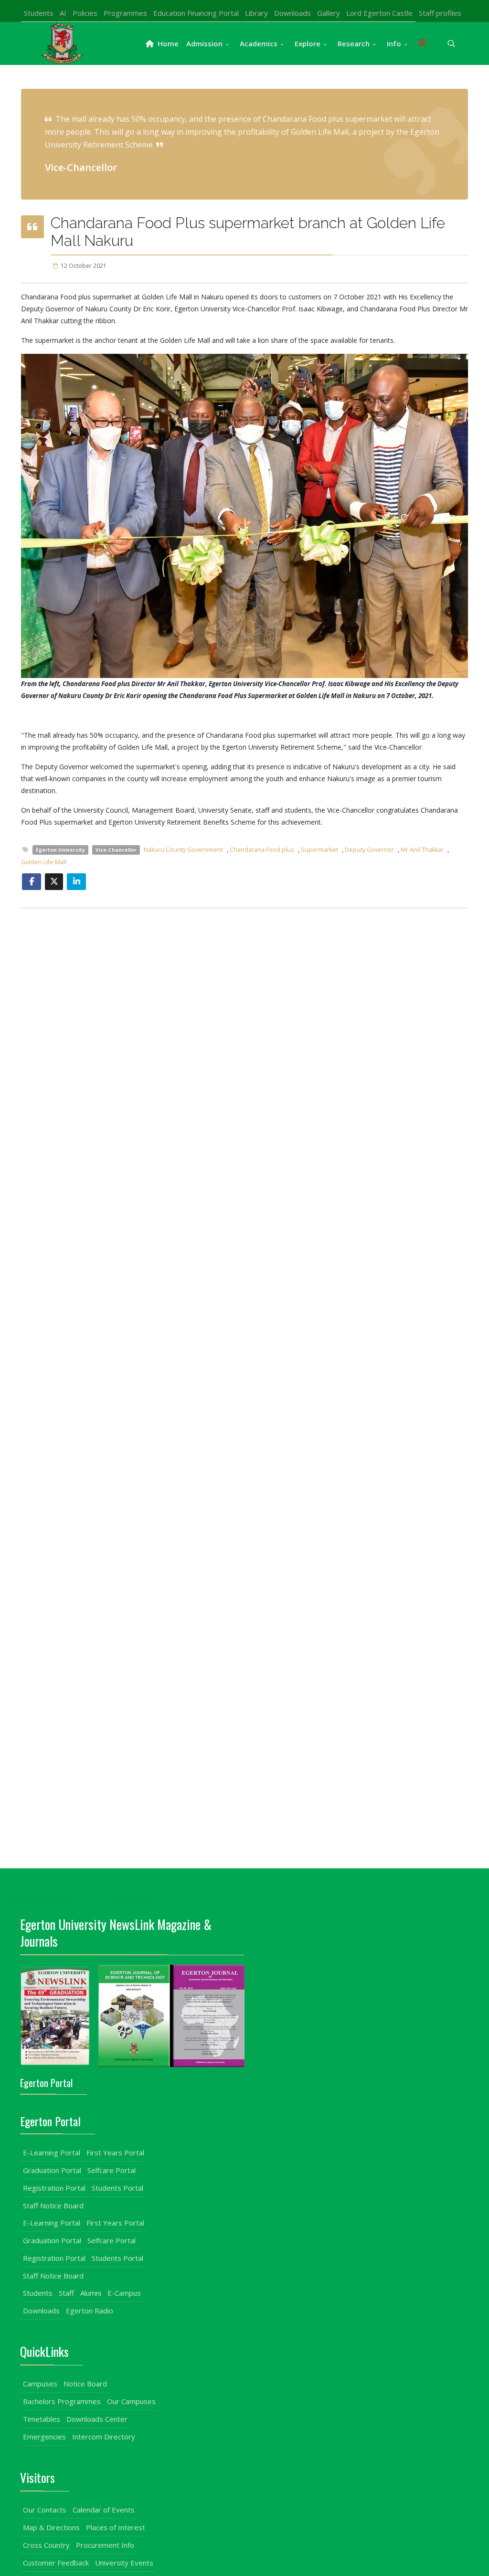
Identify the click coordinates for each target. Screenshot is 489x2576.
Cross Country (46, 2545)
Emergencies (44, 2437)
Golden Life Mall (44, 862)
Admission (204, 43)
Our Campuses (131, 2401)
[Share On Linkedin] (76, 882)
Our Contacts (45, 2510)
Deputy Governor (369, 850)
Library (256, 13)
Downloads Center (97, 2419)
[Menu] (422, 43)
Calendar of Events (104, 2510)
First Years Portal (115, 2152)
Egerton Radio (90, 2311)
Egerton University (60, 850)
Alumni (91, 2293)
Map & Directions (51, 2527)
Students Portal (117, 2188)
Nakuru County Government (183, 850)
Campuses (40, 2384)
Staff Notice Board (53, 2205)
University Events (124, 2563)
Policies (85, 13)
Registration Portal (54, 2188)
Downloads (292, 13)
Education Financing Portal (196, 13)
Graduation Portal (52, 2170)
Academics (259, 43)
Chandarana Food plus (262, 850)
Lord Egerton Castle (379, 13)
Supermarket (319, 850)
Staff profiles (440, 13)
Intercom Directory (104, 2437)
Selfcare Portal (112, 2170)
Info (394, 43)
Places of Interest (116, 2527)
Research (354, 43)
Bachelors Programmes (62, 2401)
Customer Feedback (56, 2563)
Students (39, 13)
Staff (66, 2293)
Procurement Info (105, 2545)
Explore (308, 43)
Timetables (42, 2419)
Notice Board (85, 2384)
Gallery (329, 13)
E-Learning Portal (52, 2152)
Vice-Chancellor (116, 850)
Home (167, 43)
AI (63, 13)
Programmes (125, 13)
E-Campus (124, 2293)
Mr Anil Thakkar (422, 850)
